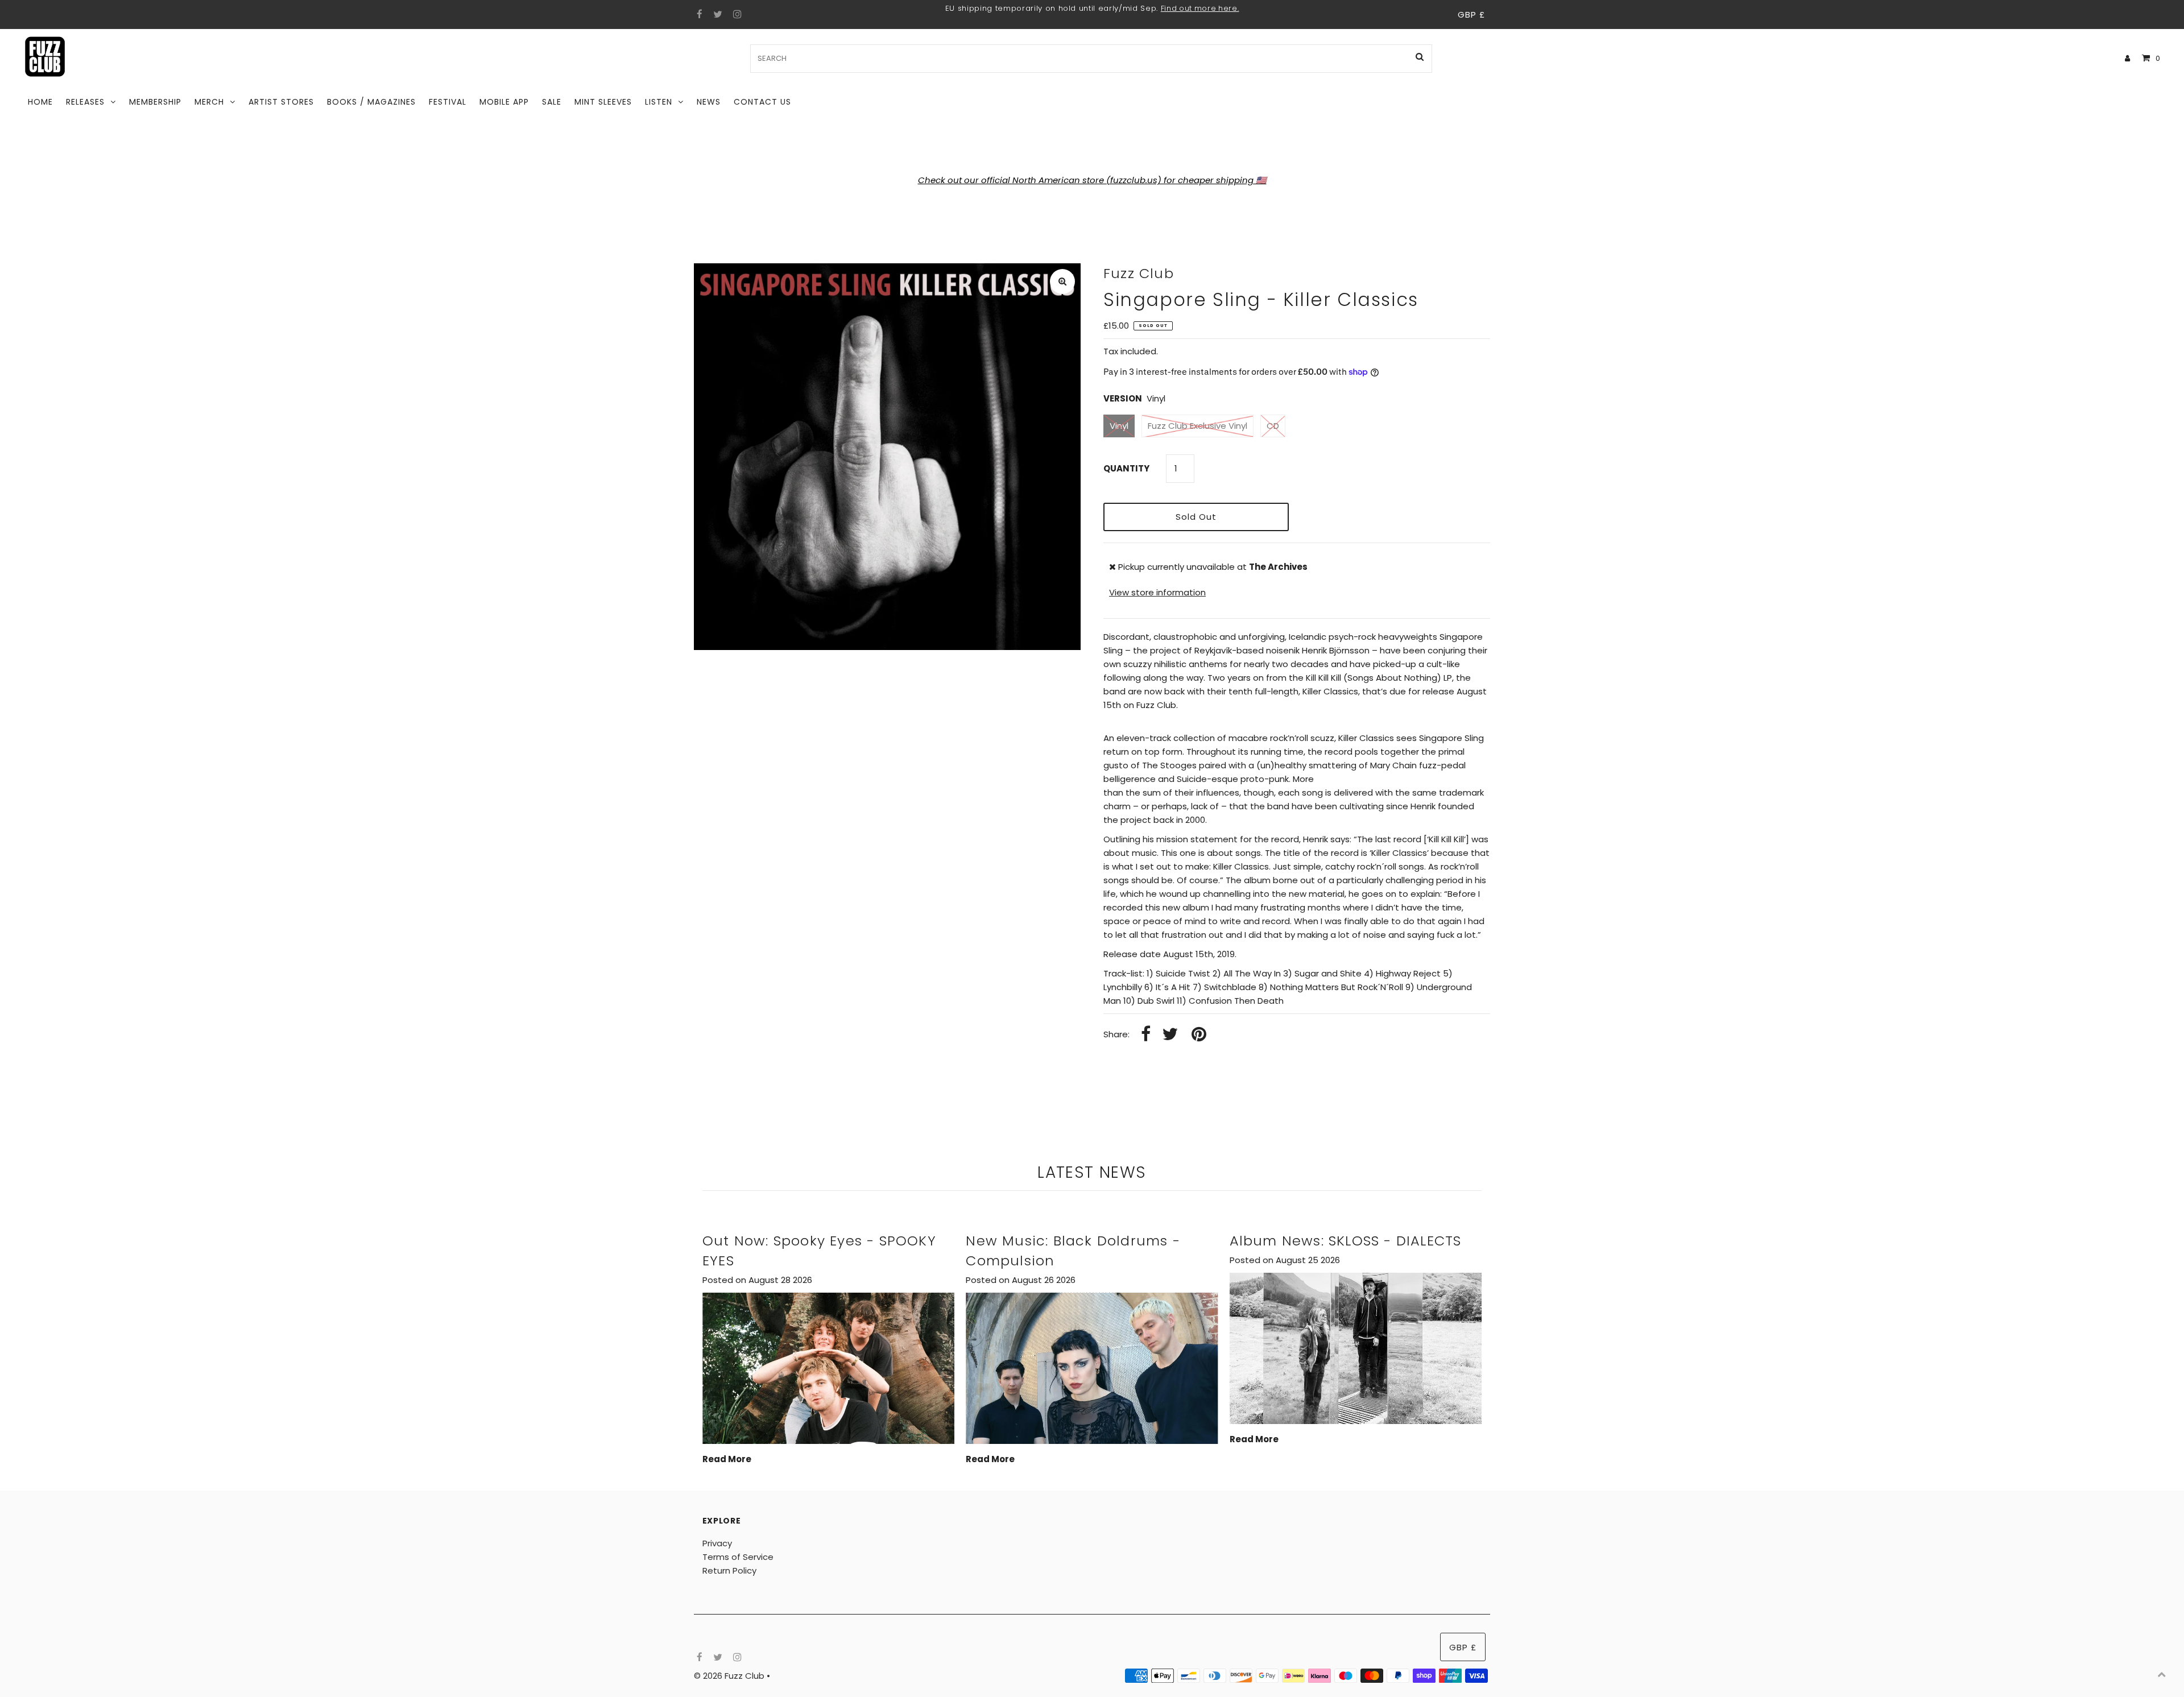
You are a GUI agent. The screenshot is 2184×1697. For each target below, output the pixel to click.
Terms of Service (738, 1557)
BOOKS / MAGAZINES (371, 102)
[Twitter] (716, 15)
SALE (552, 102)
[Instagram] (736, 15)
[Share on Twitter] (1170, 1035)
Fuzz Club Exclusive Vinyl (1198, 426)
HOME (40, 102)
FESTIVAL (448, 102)
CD (1273, 426)
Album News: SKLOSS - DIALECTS (1346, 1241)
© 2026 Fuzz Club (730, 1676)
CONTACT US (762, 102)
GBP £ (1471, 15)
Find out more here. (1200, 8)
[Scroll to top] (2161, 1674)
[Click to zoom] (1062, 282)
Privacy (717, 1543)
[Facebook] (698, 15)
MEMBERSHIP (155, 102)
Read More (727, 1459)
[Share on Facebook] (1146, 1035)
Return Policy (729, 1570)
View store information (1157, 592)
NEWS (709, 102)
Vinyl (1119, 426)
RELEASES (85, 102)
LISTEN (659, 102)
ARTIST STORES (281, 102)
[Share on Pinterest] (1199, 1035)
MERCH (209, 102)
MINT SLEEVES (603, 102)
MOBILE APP (504, 102)
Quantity (1126, 468)
